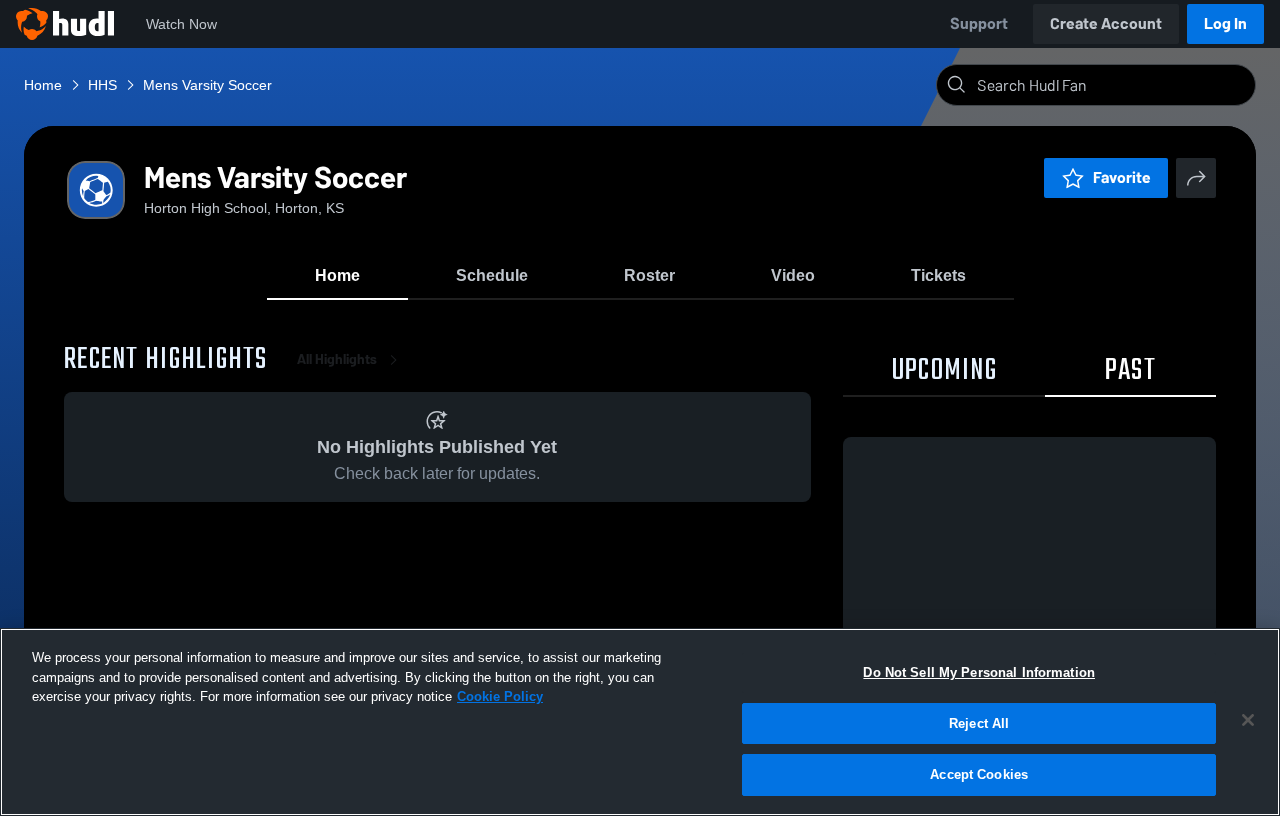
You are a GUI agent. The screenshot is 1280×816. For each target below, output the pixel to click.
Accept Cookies (979, 774)
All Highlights (337, 359)
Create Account (1106, 23)
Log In (1225, 23)
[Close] (1248, 720)
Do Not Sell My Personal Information (979, 672)
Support (979, 23)
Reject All (979, 723)
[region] (640, 722)
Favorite (1122, 177)
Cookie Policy (500, 696)
